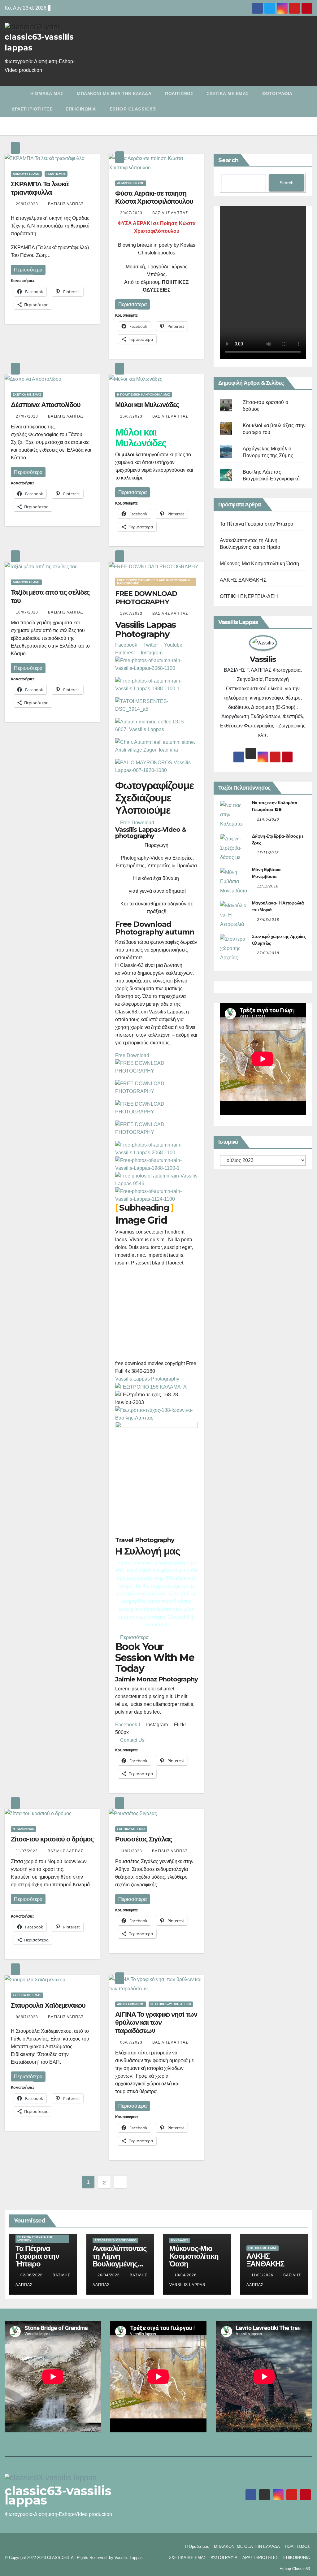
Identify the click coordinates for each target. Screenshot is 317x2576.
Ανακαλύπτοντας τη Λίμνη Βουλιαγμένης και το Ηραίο (119, 2260)
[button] (309, 101)
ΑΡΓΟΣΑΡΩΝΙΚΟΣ (130, 2004)
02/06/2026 (32, 2275)
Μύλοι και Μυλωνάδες (147, 405)
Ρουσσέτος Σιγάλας (143, 1839)
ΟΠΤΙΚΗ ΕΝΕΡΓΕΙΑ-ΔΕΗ (249, 596)
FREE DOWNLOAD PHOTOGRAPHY (146, 598)
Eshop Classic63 (133, 109)
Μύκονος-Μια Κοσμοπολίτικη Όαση (259, 564)
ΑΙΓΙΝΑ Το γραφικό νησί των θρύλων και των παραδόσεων (156, 2023)
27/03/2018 (268, 920)
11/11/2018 (268, 886)
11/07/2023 (27, 1851)
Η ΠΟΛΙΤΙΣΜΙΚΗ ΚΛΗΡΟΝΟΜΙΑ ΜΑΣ (143, 395)
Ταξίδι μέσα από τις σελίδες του (50, 596)
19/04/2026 (186, 2275)
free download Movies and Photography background (154, 582)
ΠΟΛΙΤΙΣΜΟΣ (179, 93)
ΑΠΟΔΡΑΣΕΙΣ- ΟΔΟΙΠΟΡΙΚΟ (115, 2240)
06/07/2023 (132, 2042)
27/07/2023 (28, 416)
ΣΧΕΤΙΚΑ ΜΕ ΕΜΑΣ (228, 93)
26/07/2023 (132, 416)
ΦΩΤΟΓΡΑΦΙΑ (277, 93)
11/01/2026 (263, 2275)
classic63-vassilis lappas (58, 2495)
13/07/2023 (132, 614)
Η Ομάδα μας (47, 93)
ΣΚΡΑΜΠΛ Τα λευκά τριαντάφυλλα (40, 188)
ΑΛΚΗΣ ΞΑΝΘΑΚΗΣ (243, 580)
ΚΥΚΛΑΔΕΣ (180, 2240)
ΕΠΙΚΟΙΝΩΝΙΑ (81, 109)
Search (228, 160)
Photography (165, 1379)
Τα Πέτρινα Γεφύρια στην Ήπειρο (256, 524)
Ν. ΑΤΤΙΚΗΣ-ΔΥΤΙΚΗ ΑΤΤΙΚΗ (171, 2004)
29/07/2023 (28, 204)
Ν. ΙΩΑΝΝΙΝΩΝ (24, 1829)
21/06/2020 (268, 819)
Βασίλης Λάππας (66, 204)
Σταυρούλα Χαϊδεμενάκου (48, 2005)
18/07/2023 (28, 612)
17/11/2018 (268, 853)
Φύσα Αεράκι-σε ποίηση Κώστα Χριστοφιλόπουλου (154, 197)
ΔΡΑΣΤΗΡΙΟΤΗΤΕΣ (32, 109)
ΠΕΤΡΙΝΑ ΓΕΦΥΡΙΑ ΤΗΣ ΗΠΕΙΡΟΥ (35, 2239)
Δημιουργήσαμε (26, 174)
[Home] (14, 93)
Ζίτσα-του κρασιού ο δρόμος (52, 1839)
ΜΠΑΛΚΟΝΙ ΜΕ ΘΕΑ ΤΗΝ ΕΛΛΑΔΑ (114, 93)
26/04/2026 (109, 2275)
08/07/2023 (28, 2017)
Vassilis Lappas (132, 1379)
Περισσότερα (28, 270)
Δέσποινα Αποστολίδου (46, 405)
